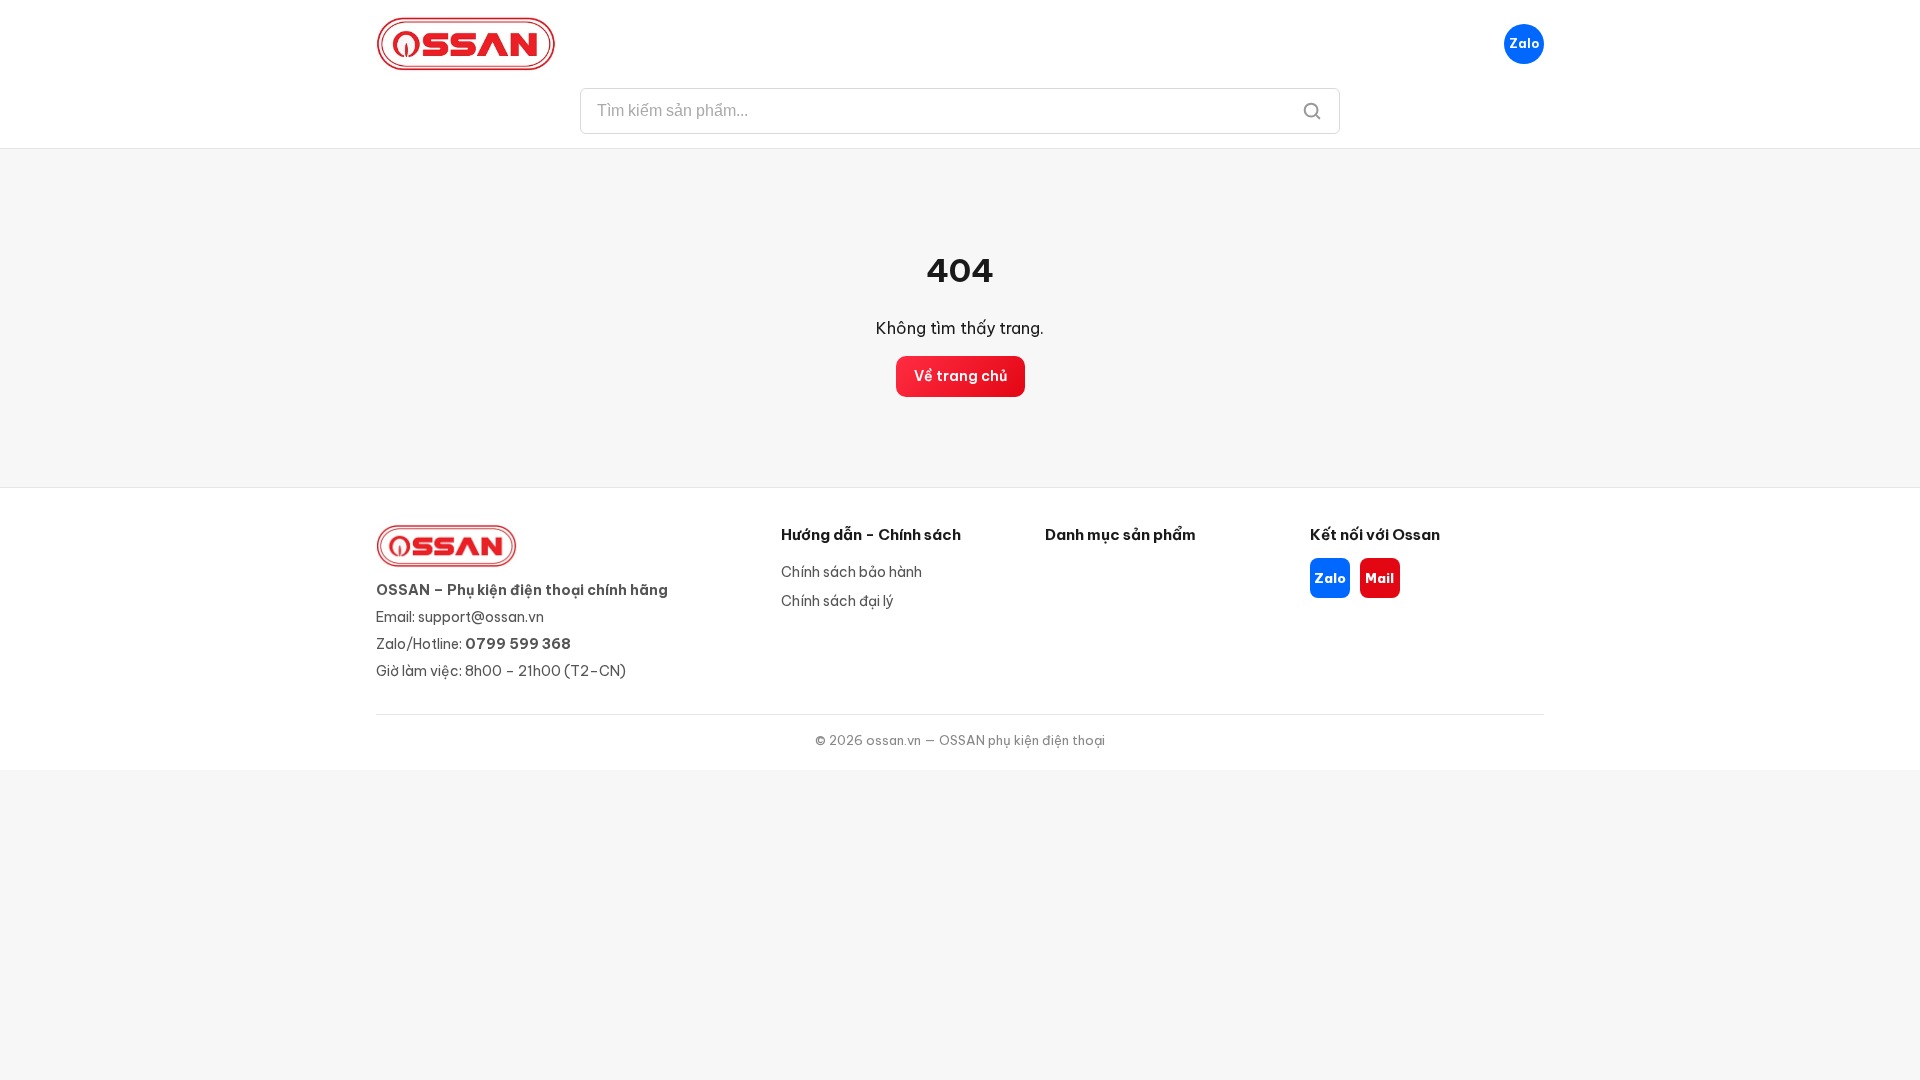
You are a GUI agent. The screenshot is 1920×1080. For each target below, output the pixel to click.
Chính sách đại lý (837, 601)
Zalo (1524, 43)
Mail (1379, 578)
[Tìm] (1312, 111)
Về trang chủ (960, 376)
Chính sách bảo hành (851, 572)
